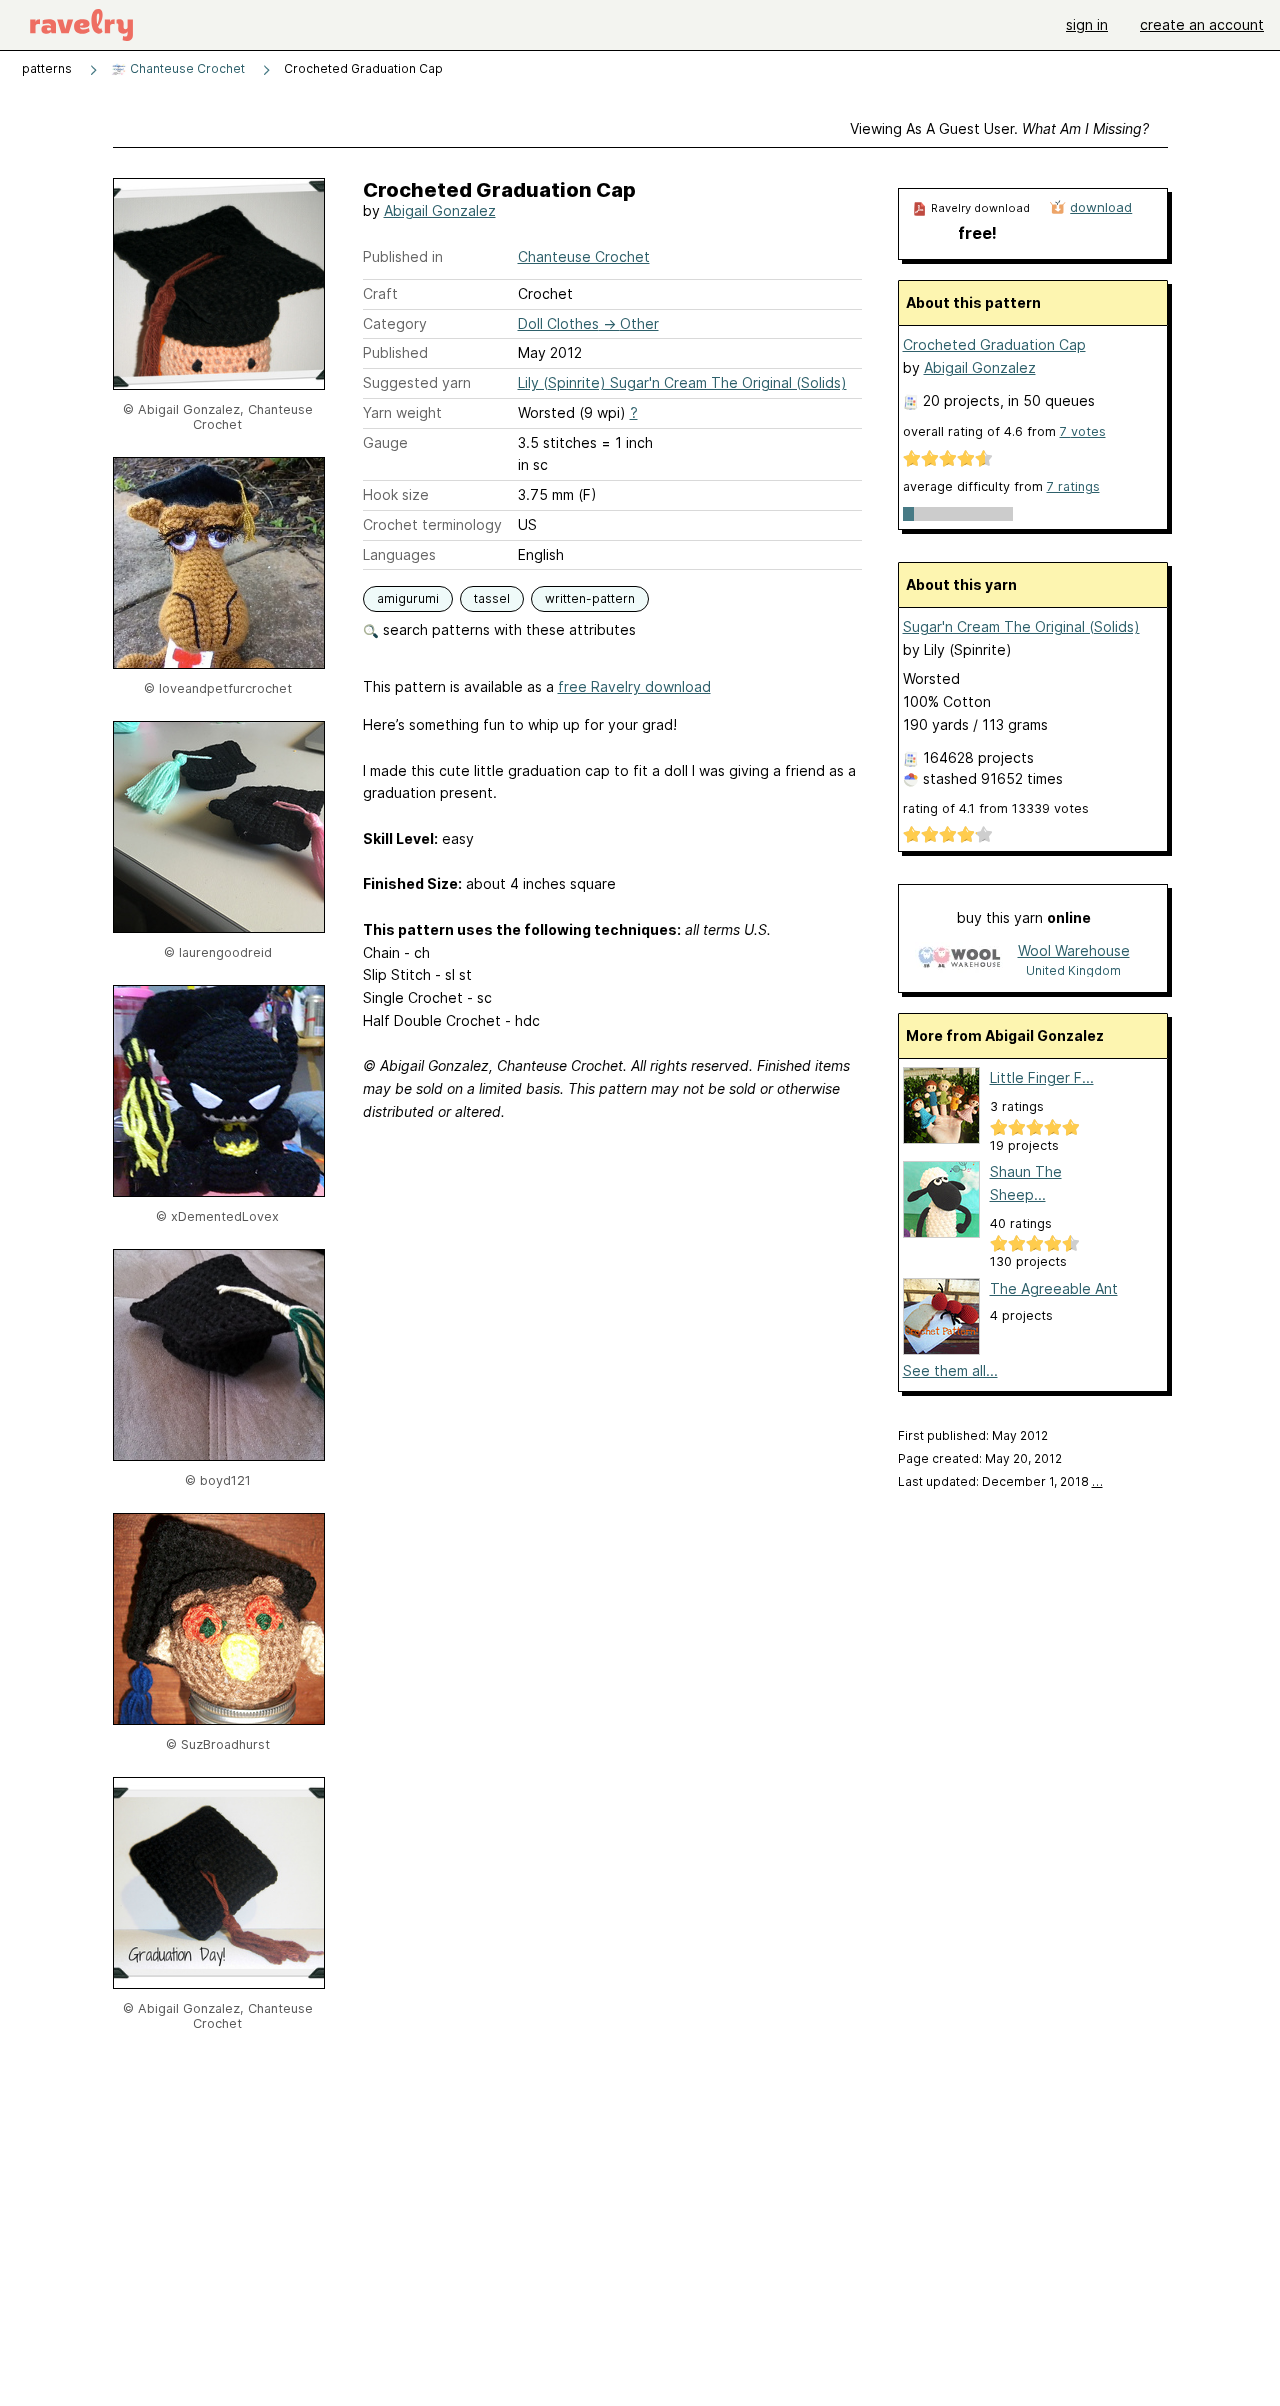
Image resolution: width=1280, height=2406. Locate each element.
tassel (492, 598)
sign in (1087, 24)
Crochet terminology (432, 524)
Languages (399, 554)
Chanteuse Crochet (186, 68)
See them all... (950, 1370)
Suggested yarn (417, 382)
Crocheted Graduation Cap (994, 344)
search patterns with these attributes (507, 629)
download (1101, 207)
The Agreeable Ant (1054, 1288)
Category (395, 323)
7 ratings (1073, 486)
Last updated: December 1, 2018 (1000, 1481)
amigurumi (408, 598)
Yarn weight (402, 412)
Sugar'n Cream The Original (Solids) (1021, 626)
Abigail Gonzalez (440, 210)
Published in (403, 256)
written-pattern (590, 598)
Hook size (396, 494)
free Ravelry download (634, 686)
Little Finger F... (1042, 1077)
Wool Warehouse (1074, 950)
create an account (1202, 24)
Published (395, 352)
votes (1083, 431)
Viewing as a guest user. (999, 128)
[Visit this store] (959, 959)
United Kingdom (1073, 970)
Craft (380, 293)
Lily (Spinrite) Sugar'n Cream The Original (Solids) (682, 382)
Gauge (385, 442)
